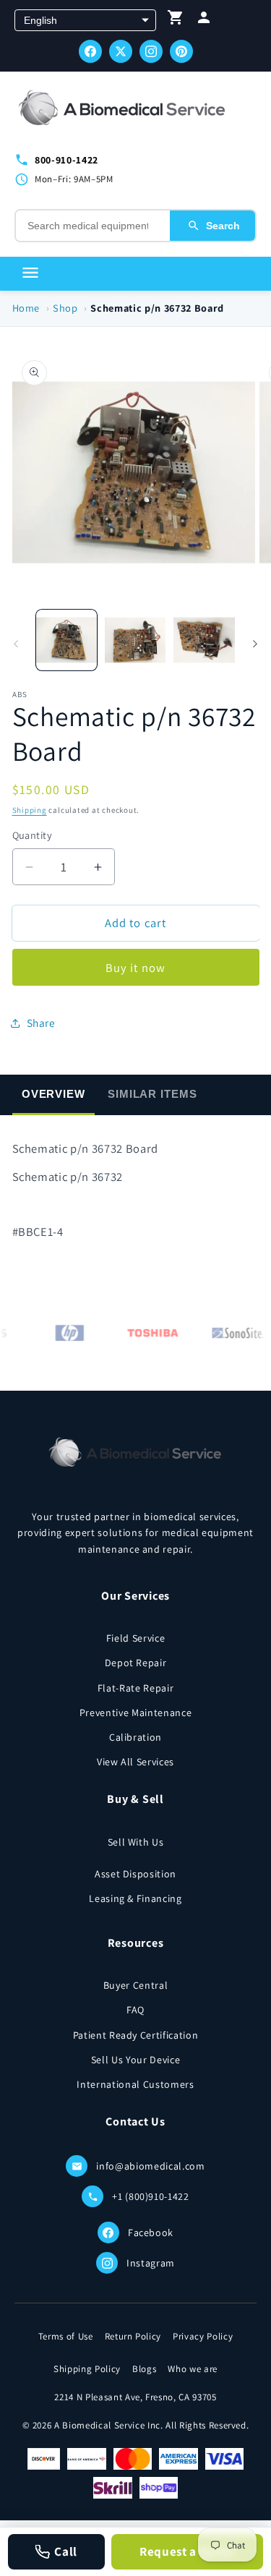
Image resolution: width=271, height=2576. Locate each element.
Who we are (193, 2369)
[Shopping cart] (176, 21)
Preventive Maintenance (136, 1713)
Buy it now (135, 968)
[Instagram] (151, 51)
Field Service (136, 1638)
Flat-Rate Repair (136, 1688)
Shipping (30, 810)
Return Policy (133, 2336)
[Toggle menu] (30, 274)
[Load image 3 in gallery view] (204, 640)
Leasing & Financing (135, 1898)
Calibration (135, 1737)
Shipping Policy (87, 2369)
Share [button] (41, 1023)
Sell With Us (136, 1842)
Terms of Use (66, 2336)
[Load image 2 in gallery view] (135, 640)
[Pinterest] (181, 51)
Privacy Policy (203, 2336)
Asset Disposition (135, 1874)
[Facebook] (90, 51)
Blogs (144, 2369)
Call (66, 2551)
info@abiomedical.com (150, 2166)
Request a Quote (187, 2551)
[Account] (204, 21)
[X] (121, 51)
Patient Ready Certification (136, 2035)
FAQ (135, 2010)
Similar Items (152, 1094)
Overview (53, 1094)
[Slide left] (16, 644)
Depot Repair (136, 1663)
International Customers (135, 2084)
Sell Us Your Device (136, 2060)
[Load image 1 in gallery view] (66, 640)
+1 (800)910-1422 (151, 2196)
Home (26, 308)
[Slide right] (255, 644)
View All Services (135, 1762)
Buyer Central (136, 1985)
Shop (65, 308)
